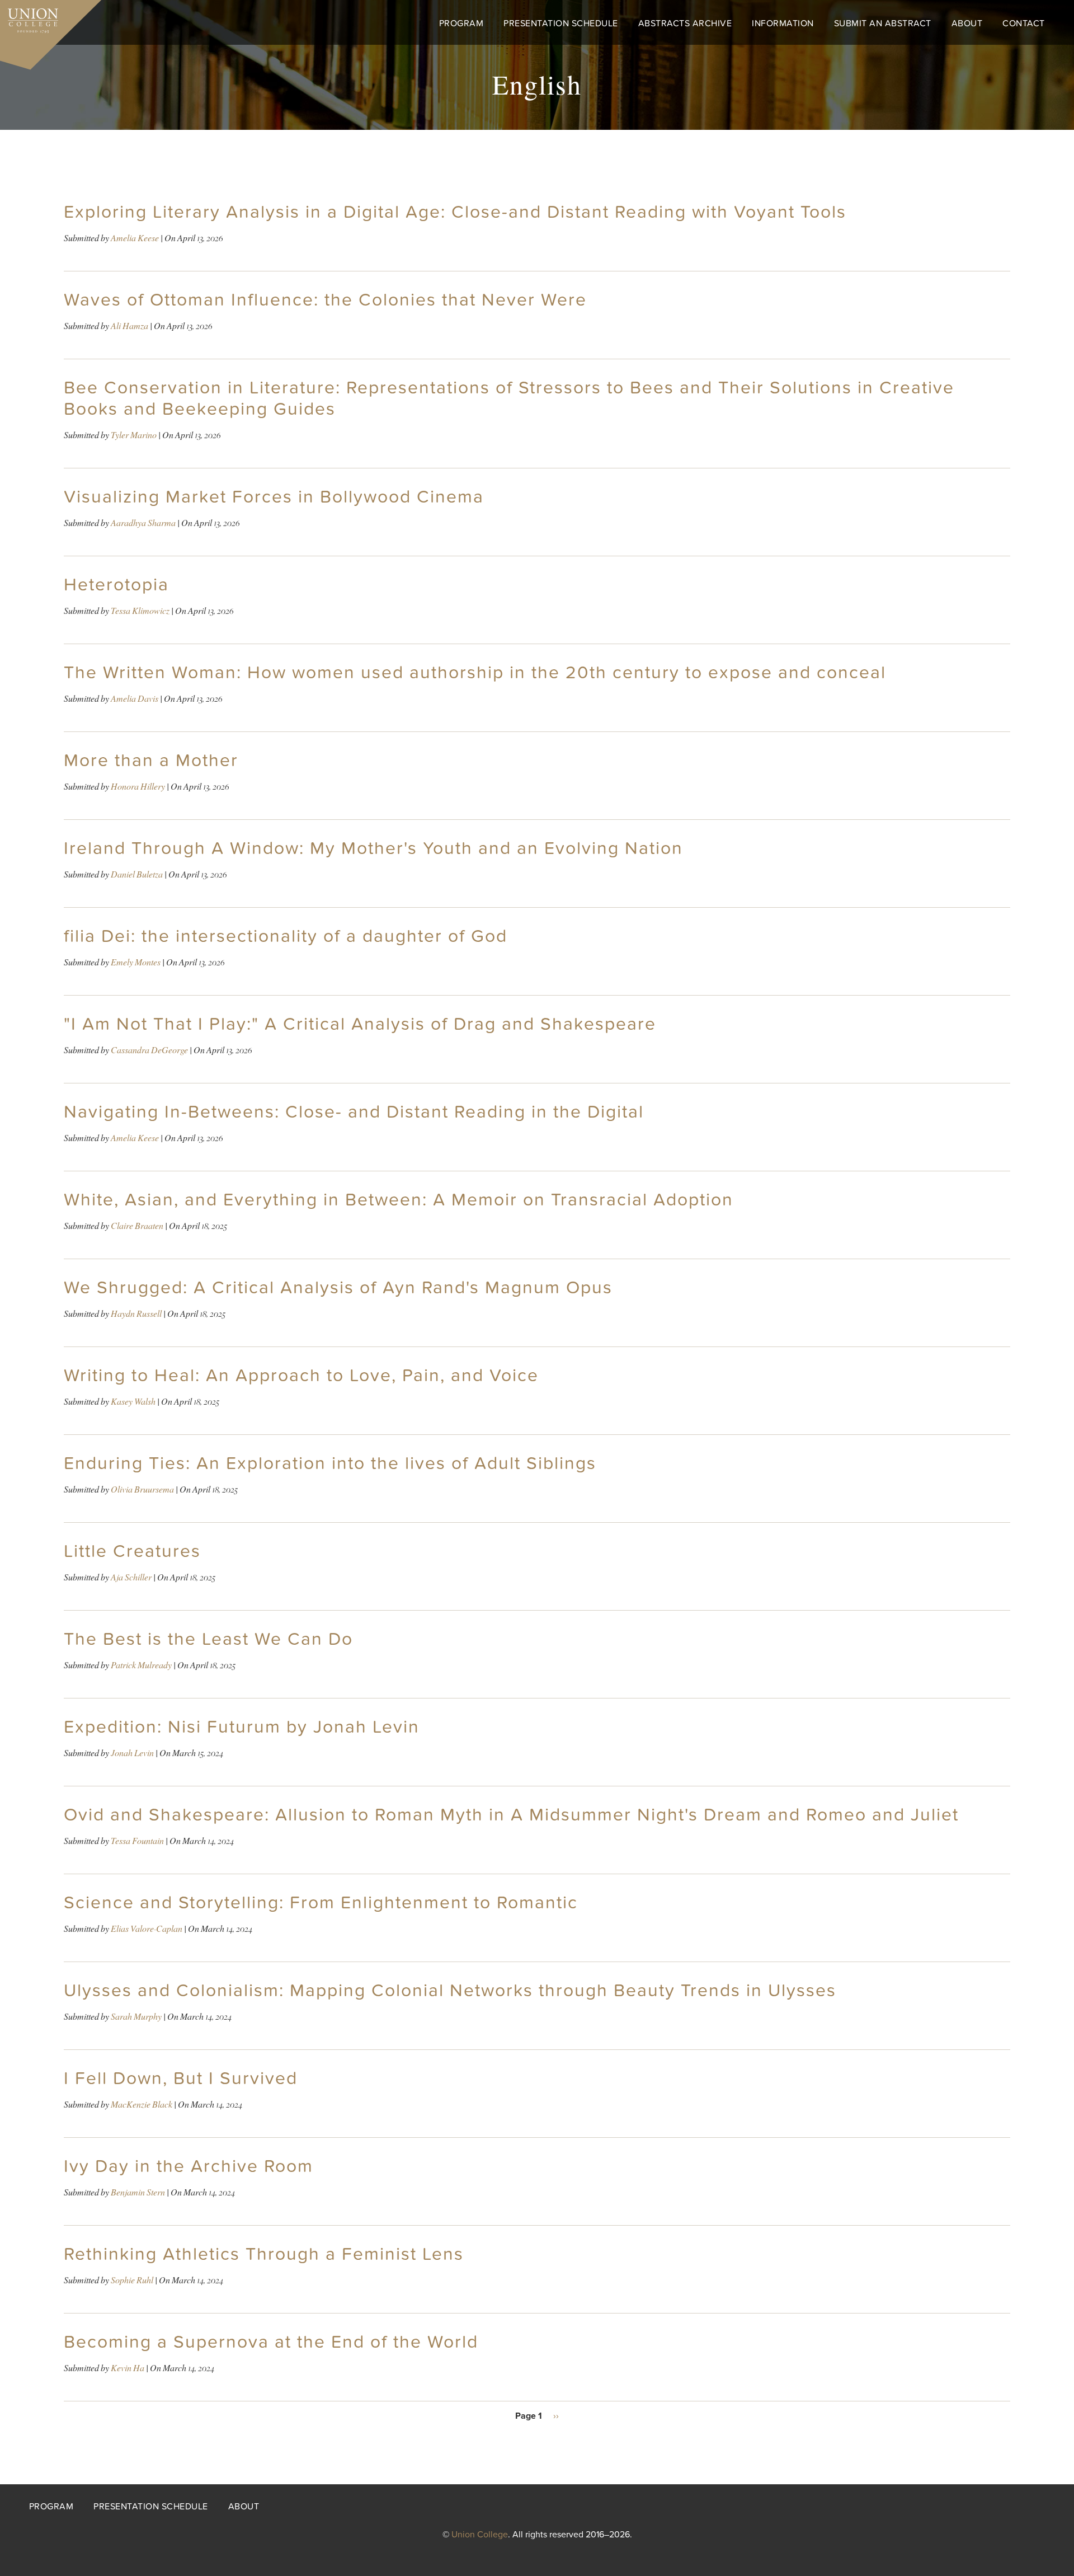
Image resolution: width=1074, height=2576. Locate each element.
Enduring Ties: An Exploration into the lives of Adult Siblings (330, 1463)
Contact (1024, 24)
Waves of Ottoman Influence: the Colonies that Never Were (325, 300)
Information (783, 24)
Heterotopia (116, 585)
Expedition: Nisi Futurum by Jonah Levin (242, 1727)
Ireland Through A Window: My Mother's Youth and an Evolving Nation (373, 848)
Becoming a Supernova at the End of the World (271, 2342)
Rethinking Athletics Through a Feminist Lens (264, 2254)
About (967, 24)
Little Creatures (132, 1551)
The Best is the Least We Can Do (208, 1639)
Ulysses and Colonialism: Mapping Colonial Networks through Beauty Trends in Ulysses (450, 1991)
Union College (480, 2535)
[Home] (29, 18)
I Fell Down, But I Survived (181, 2078)
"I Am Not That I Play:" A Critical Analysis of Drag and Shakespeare (360, 1024)
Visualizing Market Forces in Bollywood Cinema (274, 497)
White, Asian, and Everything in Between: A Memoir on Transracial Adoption (399, 1200)
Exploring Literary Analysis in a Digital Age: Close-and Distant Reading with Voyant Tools (455, 212)
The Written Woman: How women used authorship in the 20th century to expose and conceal (475, 673)
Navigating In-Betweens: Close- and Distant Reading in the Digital (354, 1112)
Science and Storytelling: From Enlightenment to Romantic (321, 1903)
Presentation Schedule (561, 24)
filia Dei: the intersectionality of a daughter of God (286, 936)
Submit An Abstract (883, 24)
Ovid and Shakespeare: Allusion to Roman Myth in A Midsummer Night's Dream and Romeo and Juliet (511, 1815)
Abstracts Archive (685, 24)
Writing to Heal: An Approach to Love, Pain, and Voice (301, 1376)
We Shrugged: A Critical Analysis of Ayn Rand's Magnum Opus (338, 1288)
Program (461, 24)
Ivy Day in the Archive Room (189, 2166)
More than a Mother (151, 761)
